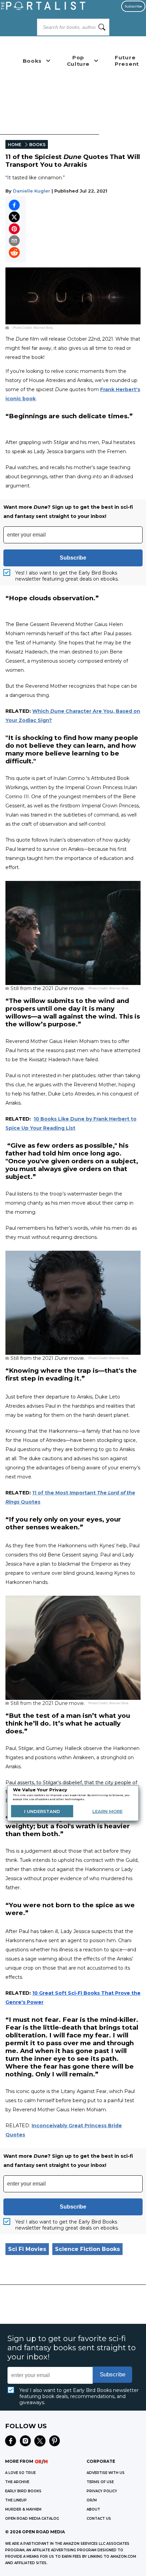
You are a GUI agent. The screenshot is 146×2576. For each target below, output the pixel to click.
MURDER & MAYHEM (23, 2509)
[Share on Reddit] (14, 253)
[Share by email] (14, 241)
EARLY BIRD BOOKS (23, 2491)
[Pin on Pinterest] (14, 229)
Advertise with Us (106, 2473)
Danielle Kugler (32, 191)
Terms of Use (100, 2482)
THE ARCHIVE (17, 2482)
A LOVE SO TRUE (20, 2473)
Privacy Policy (102, 2491)
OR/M (92, 2500)
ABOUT (93, 2509)
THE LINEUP (16, 2500)
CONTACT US (99, 2519)
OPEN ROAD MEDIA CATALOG (32, 2519)
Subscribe (133, 6)
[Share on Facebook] (14, 205)
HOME (15, 145)
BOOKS (37, 145)
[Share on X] (14, 217)
